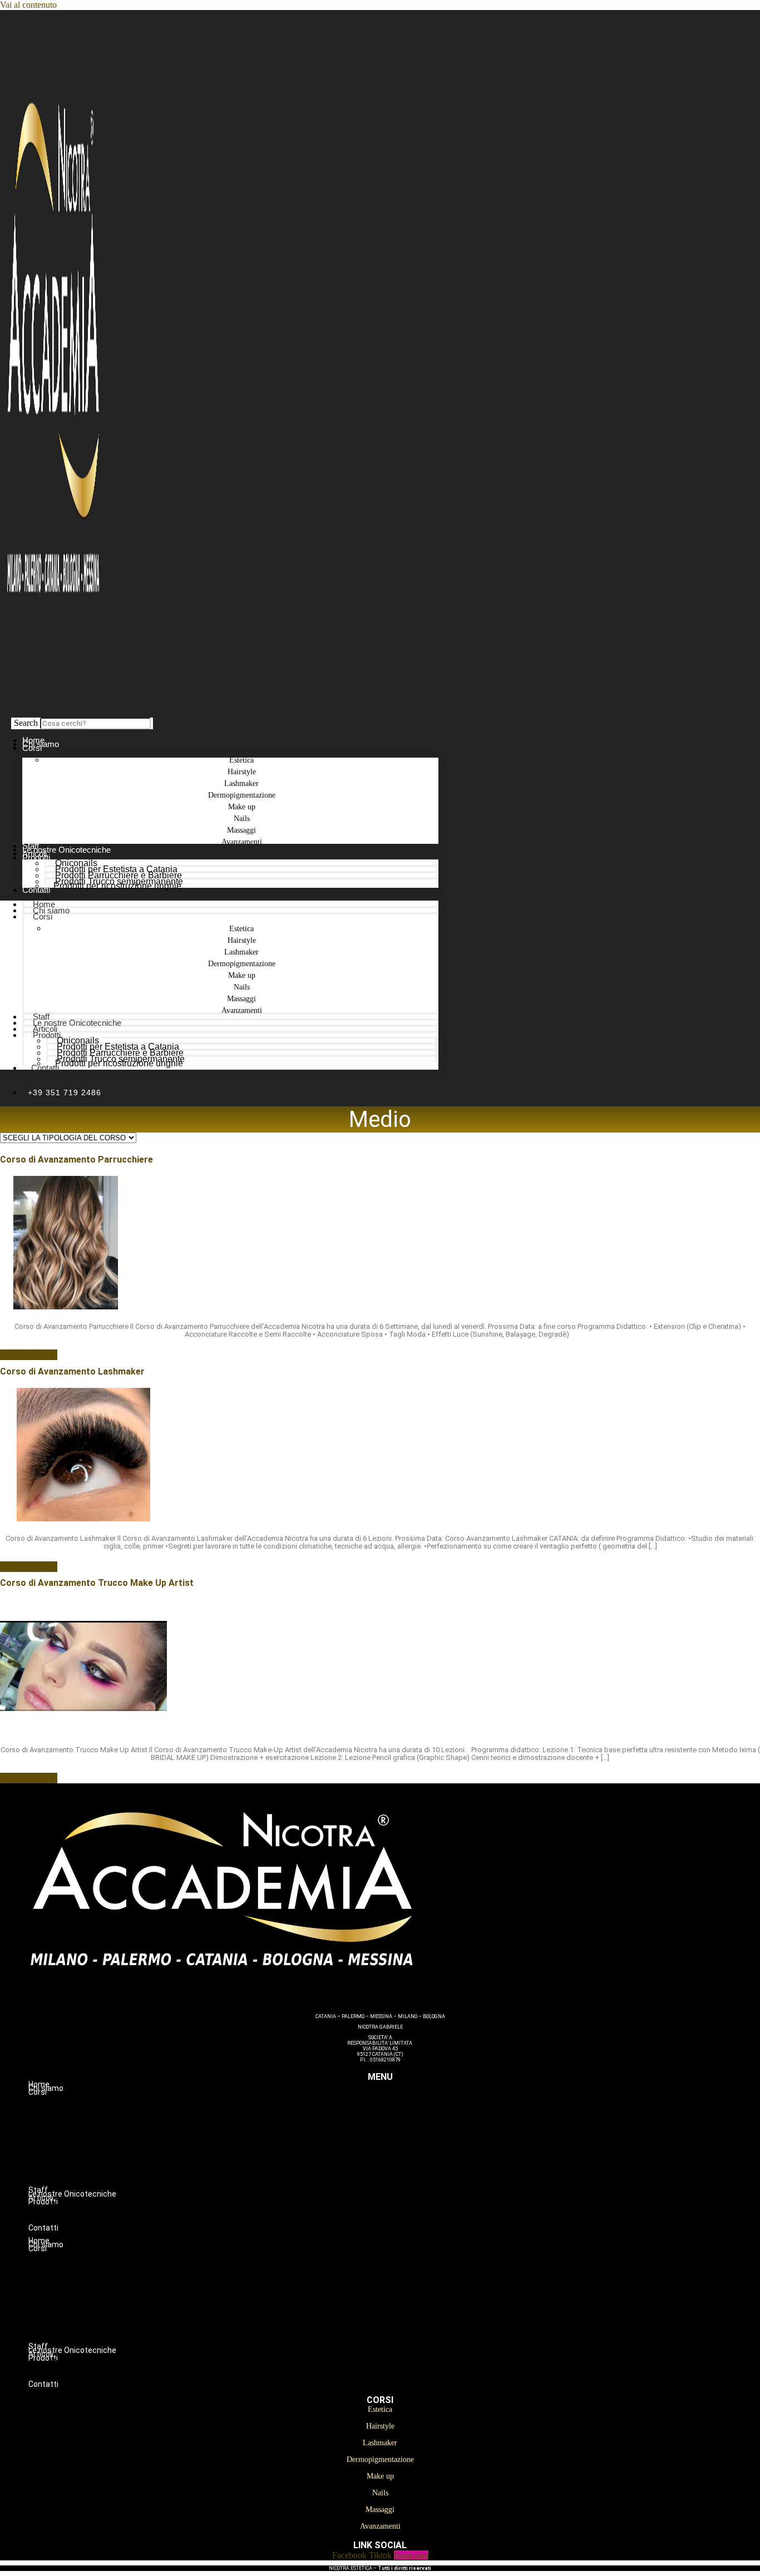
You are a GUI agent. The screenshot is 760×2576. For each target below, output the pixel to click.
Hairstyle (403, 2115)
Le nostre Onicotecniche (77, 1023)
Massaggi (403, 2174)
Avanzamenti (242, 842)
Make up (402, 2150)
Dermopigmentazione (402, 2139)
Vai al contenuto (28, 5)
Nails (403, 2162)
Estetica (403, 2104)
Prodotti (36, 857)
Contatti (36, 890)
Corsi (32, 748)
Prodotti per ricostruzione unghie (117, 886)
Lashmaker (402, 2127)
